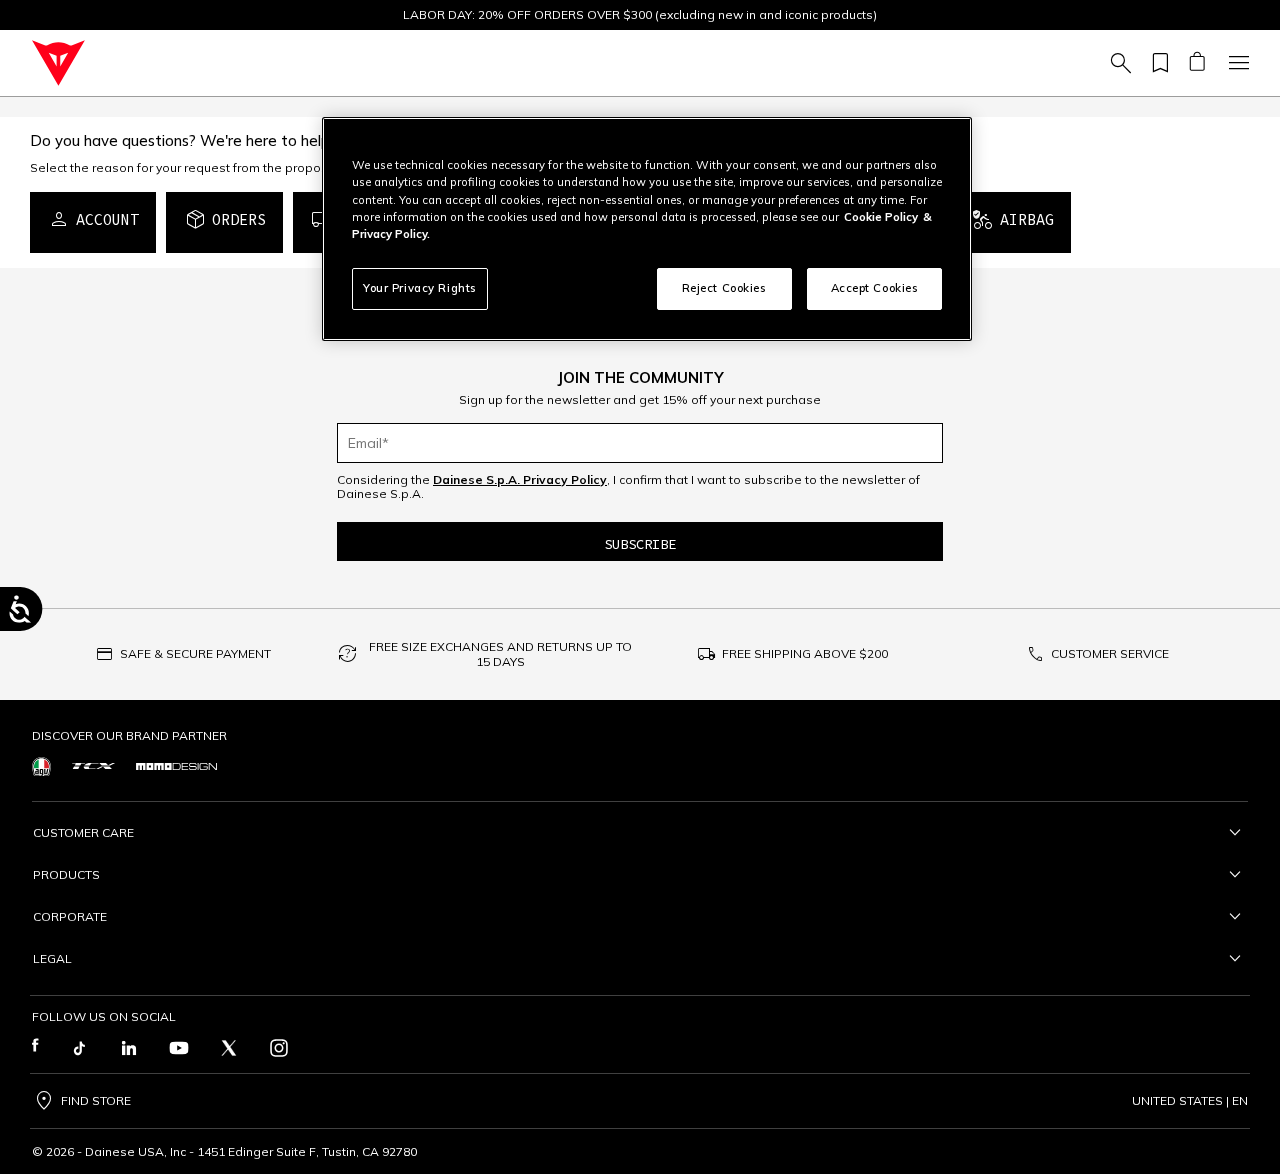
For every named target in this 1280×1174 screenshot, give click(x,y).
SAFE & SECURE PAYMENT (195, 653)
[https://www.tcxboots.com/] (93, 766)
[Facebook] (35, 1048)
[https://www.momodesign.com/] (176, 766)
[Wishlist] (1157, 63)
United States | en (1190, 1101)
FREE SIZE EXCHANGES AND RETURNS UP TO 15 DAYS (500, 654)
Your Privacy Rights (420, 288)
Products (66, 874)
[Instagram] (279, 1048)
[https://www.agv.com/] (41, 766)
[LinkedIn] (129, 1048)
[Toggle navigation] (1236, 63)
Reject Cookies (724, 288)
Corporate (70, 916)
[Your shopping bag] (1196, 63)
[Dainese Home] (58, 63)
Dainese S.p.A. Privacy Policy (520, 479)
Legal (52, 958)
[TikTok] (79, 1048)
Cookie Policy (881, 217)
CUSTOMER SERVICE (1110, 653)
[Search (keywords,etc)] (1118, 63)
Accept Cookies (875, 288)
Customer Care (83, 832)
